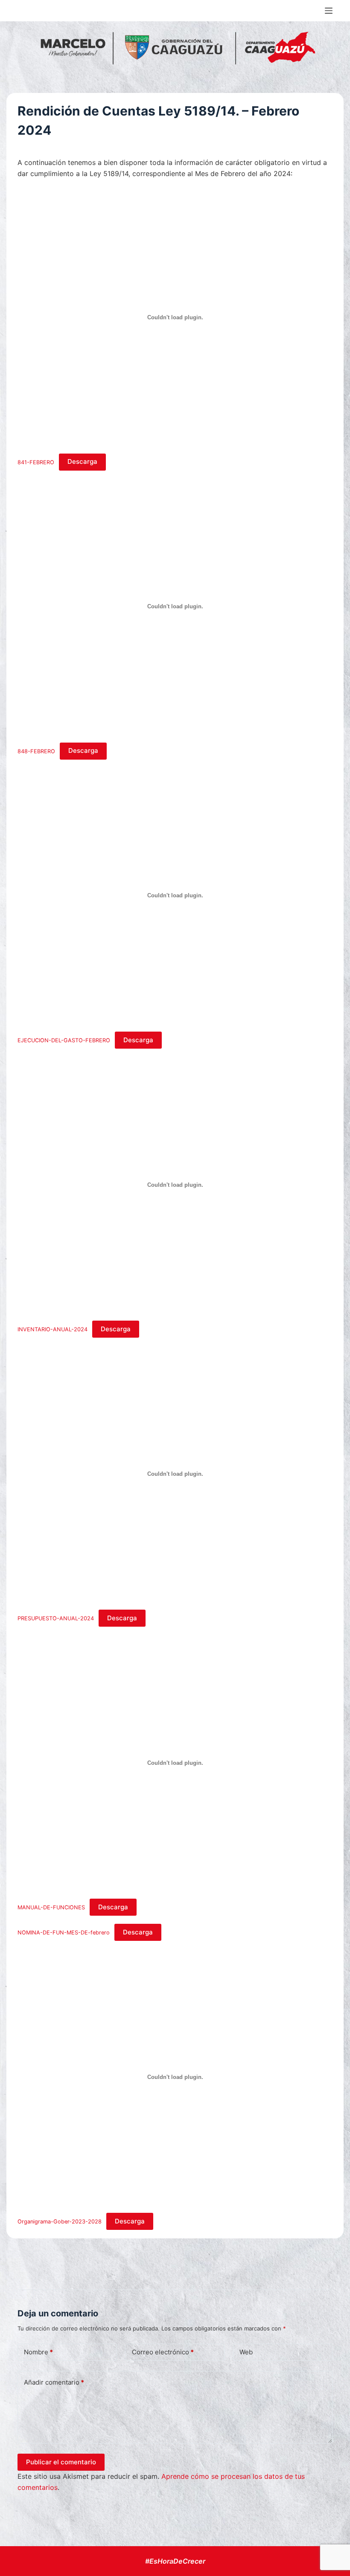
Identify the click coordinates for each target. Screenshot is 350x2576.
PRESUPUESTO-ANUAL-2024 (56, 1618)
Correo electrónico (163, 2352)
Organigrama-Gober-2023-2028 (60, 2222)
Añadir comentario (54, 2382)
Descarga (82, 461)
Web (246, 2352)
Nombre (38, 2352)
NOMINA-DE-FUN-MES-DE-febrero (64, 1933)
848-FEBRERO (36, 751)
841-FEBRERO (36, 462)
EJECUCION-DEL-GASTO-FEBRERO (64, 1040)
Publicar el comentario (61, 2462)
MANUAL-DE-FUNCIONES (51, 1907)
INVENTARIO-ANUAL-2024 (52, 1329)
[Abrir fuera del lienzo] (329, 11)
